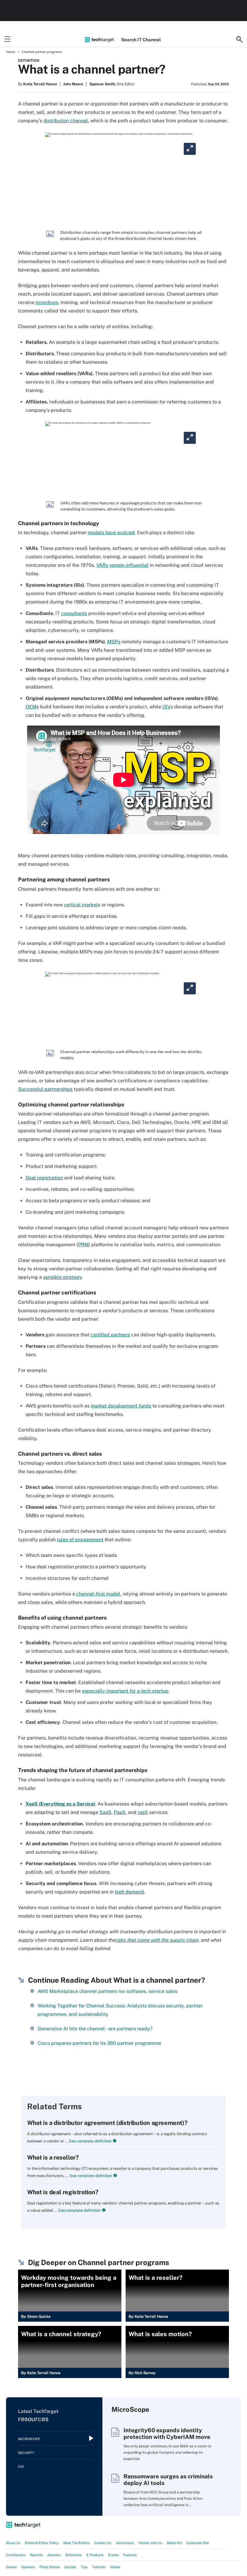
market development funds (121, 1406)
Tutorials (99, 2567)
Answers (54, 2555)
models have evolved (111, 533)
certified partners (110, 1335)
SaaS (105, 1812)
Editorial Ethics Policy (42, 2543)
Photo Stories (50, 2567)
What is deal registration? (63, 2192)
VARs (102, 565)
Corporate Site (198, 2543)
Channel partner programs (42, 52)
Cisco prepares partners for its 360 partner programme (99, 2043)
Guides (11, 2567)
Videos (115, 2567)
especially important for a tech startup (125, 1691)
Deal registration (44, 1178)
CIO (21, 2467)
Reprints (36, 2555)
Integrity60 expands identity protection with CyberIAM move (167, 2433)
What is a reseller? (53, 2157)
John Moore (73, 84)
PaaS (120, 1812)
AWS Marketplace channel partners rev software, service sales (108, 1991)
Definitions (74, 2555)
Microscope (29, 2439)
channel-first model (98, 1594)
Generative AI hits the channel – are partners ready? (95, 2029)
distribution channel (66, 121)
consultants (74, 613)
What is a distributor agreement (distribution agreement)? (107, 2123)
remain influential (129, 565)
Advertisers (125, 2543)
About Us (13, 2543)
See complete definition (90, 2141)
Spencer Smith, (103, 84)
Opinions (28, 2567)
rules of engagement (80, 1540)
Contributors (16, 2555)
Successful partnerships (45, 1089)
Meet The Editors (77, 2543)
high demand (129, 1892)
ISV (166, 707)
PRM (83, 1245)
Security (26, 2453)
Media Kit (174, 2543)
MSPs (114, 642)
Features (130, 2555)
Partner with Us (150, 2543)
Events (113, 2555)
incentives (47, 302)
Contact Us (103, 2543)
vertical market (81, 905)
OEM (31, 707)
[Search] (239, 39)
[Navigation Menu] (8, 39)
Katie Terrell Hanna (40, 84)
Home (11, 52)
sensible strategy (62, 1277)
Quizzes (70, 2567)
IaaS (143, 1812)
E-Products (95, 2555)
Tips (84, 2567)
